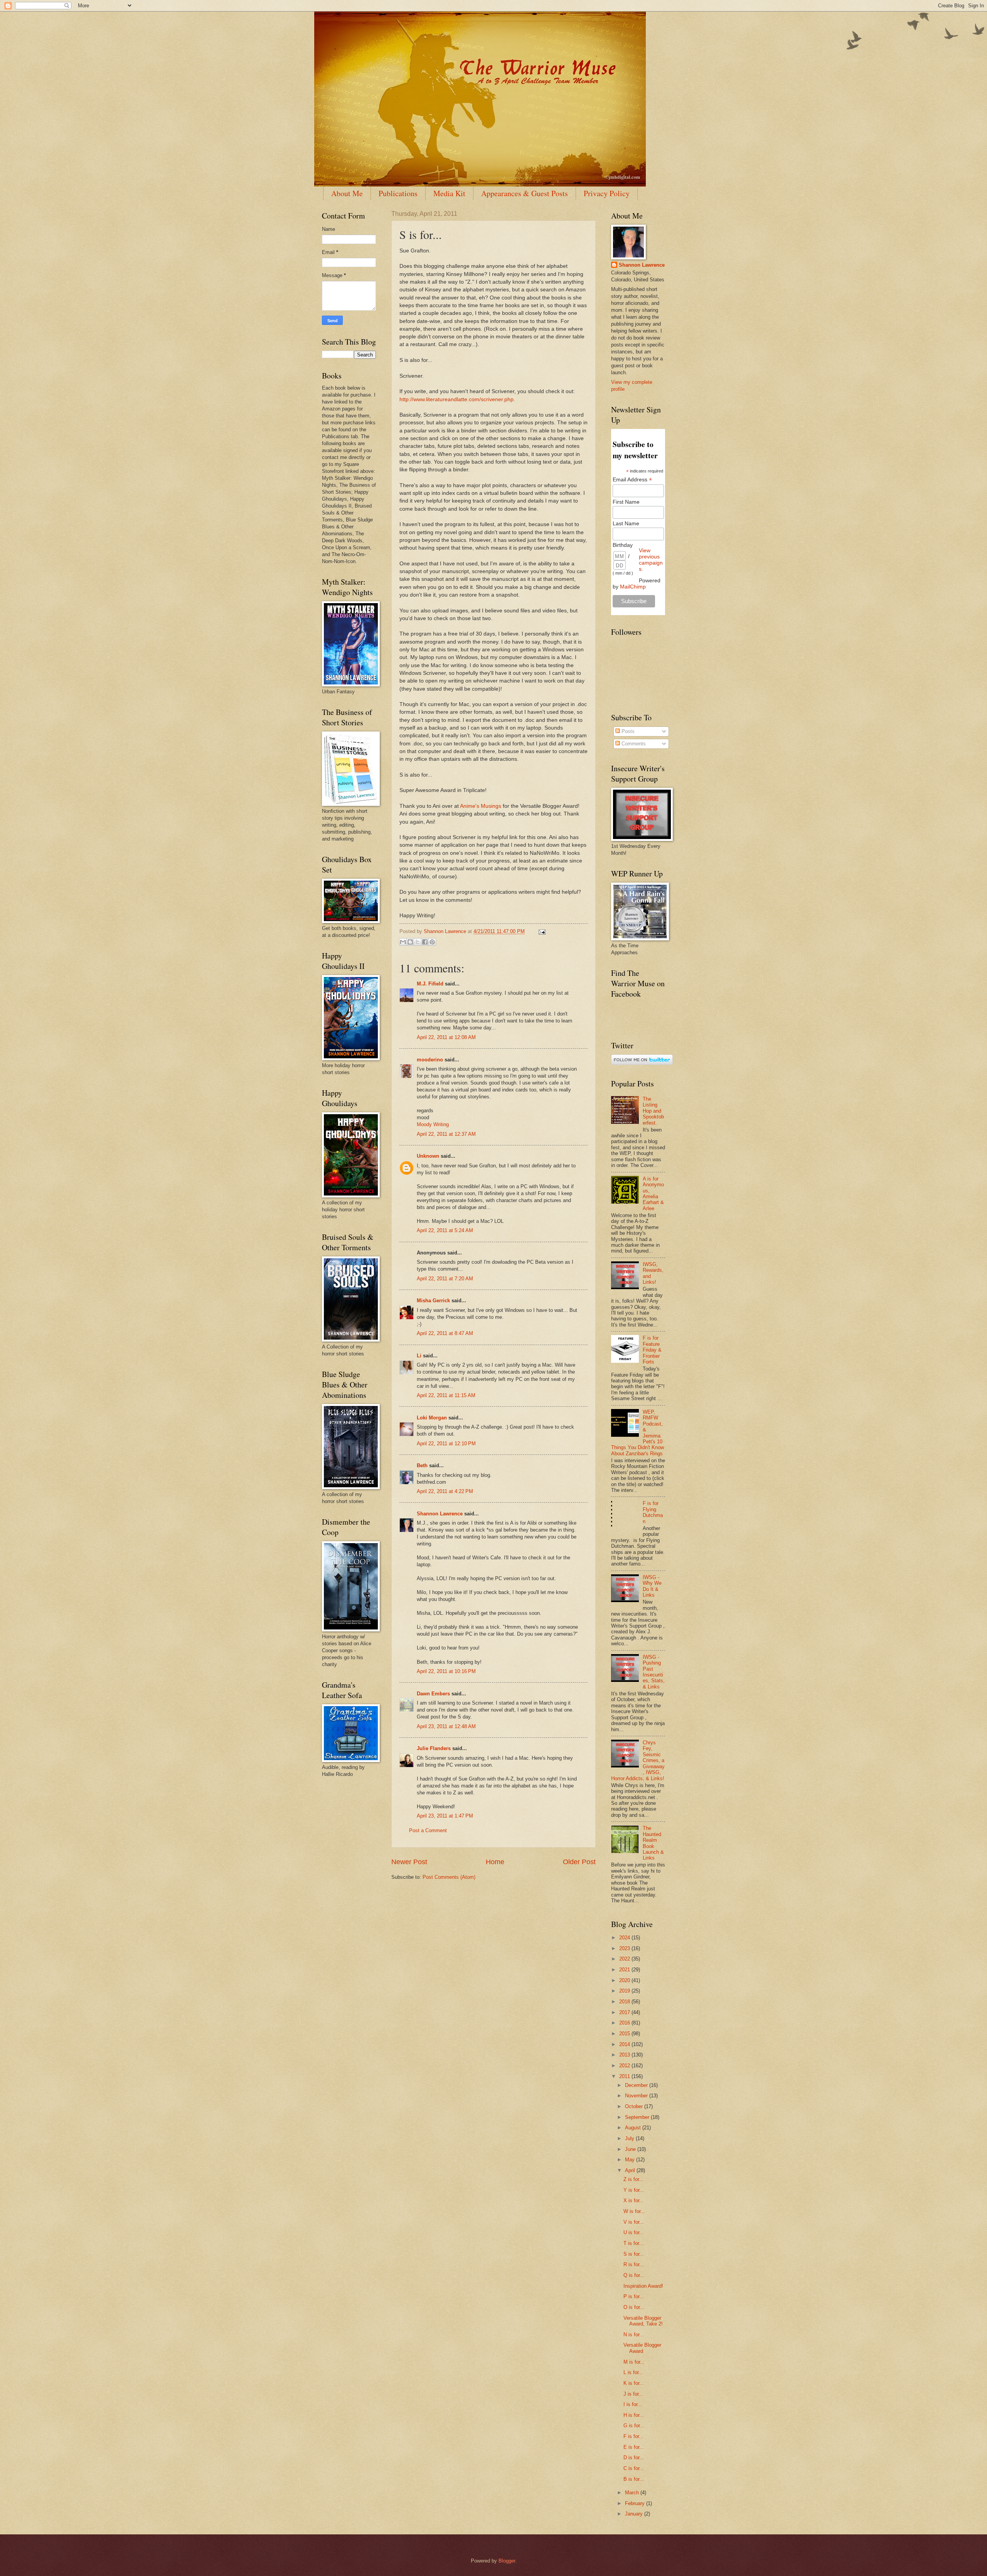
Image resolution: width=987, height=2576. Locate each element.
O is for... (634, 2307)
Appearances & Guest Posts (525, 193)
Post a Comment (428, 1830)
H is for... (634, 2415)
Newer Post (409, 1862)
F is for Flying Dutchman (653, 1512)
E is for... (634, 2447)
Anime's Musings (481, 806)
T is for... (633, 2243)
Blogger (507, 2561)
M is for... (634, 2362)
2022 (625, 1959)
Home (495, 1862)
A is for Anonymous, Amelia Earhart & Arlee (653, 1194)
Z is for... (633, 2179)
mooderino (430, 1060)
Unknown (428, 1156)
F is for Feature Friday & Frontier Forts (652, 1350)
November (637, 2096)
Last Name (626, 523)
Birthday (623, 545)
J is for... (633, 2394)
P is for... (634, 2296)
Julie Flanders (434, 1748)
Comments (633, 744)
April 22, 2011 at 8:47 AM (445, 1333)
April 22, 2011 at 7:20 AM (445, 1279)
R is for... (634, 2264)
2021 (625, 1970)
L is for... (633, 2372)
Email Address (632, 480)
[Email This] (403, 942)
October (635, 2106)
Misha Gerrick (433, 1301)
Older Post (579, 1862)
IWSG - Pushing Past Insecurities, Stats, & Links (654, 1672)
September (638, 2117)
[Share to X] (418, 942)
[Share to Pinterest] (432, 942)
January (635, 2514)
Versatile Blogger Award (642, 2348)
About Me (347, 193)
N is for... (634, 2335)
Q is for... (634, 2275)
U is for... (634, 2232)
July (630, 2138)
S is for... (634, 2254)
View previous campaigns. (651, 560)
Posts (627, 731)
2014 (625, 2044)
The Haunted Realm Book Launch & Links (653, 1843)
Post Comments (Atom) (449, 1877)
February (636, 2503)
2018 (625, 2002)
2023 (625, 1948)
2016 (625, 2023)
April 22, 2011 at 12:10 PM (446, 1444)
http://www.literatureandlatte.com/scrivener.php (456, 399)
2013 (625, 2055)
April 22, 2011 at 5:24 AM (445, 1230)
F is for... (633, 2436)
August (634, 2128)
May (631, 2160)
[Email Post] (541, 931)
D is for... (634, 2457)
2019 (625, 1991)
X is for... (634, 2200)
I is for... (633, 2404)
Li (419, 1356)
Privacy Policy (607, 193)
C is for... (634, 2468)
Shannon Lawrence (440, 1514)
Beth (422, 1465)
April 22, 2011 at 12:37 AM (446, 1134)
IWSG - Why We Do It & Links (652, 1586)
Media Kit (449, 193)
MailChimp (633, 587)
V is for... (634, 2222)
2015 (625, 2034)
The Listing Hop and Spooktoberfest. (653, 1111)
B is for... (634, 2479)
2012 (625, 2066)
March (633, 2493)
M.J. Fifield (430, 984)
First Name (626, 502)
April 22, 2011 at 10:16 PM (446, 1671)
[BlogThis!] (410, 942)
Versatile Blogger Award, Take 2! (643, 2321)
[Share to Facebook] (425, 942)
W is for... (634, 2211)
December (637, 2085)
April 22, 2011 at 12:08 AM (446, 1037)
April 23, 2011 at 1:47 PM (445, 1816)
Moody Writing (433, 1124)
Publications (398, 193)
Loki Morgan (432, 1418)
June (631, 2149)
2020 (625, 1980)
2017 (625, 2012)
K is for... (634, 2383)
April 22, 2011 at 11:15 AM (446, 1395)
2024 (625, 1938)
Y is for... (634, 2190)
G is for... (634, 2426)
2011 (625, 2076)
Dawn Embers (433, 1694)
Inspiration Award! (643, 2286)
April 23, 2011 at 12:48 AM (446, 1726)
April (631, 2170)
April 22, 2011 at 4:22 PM (445, 1491)
